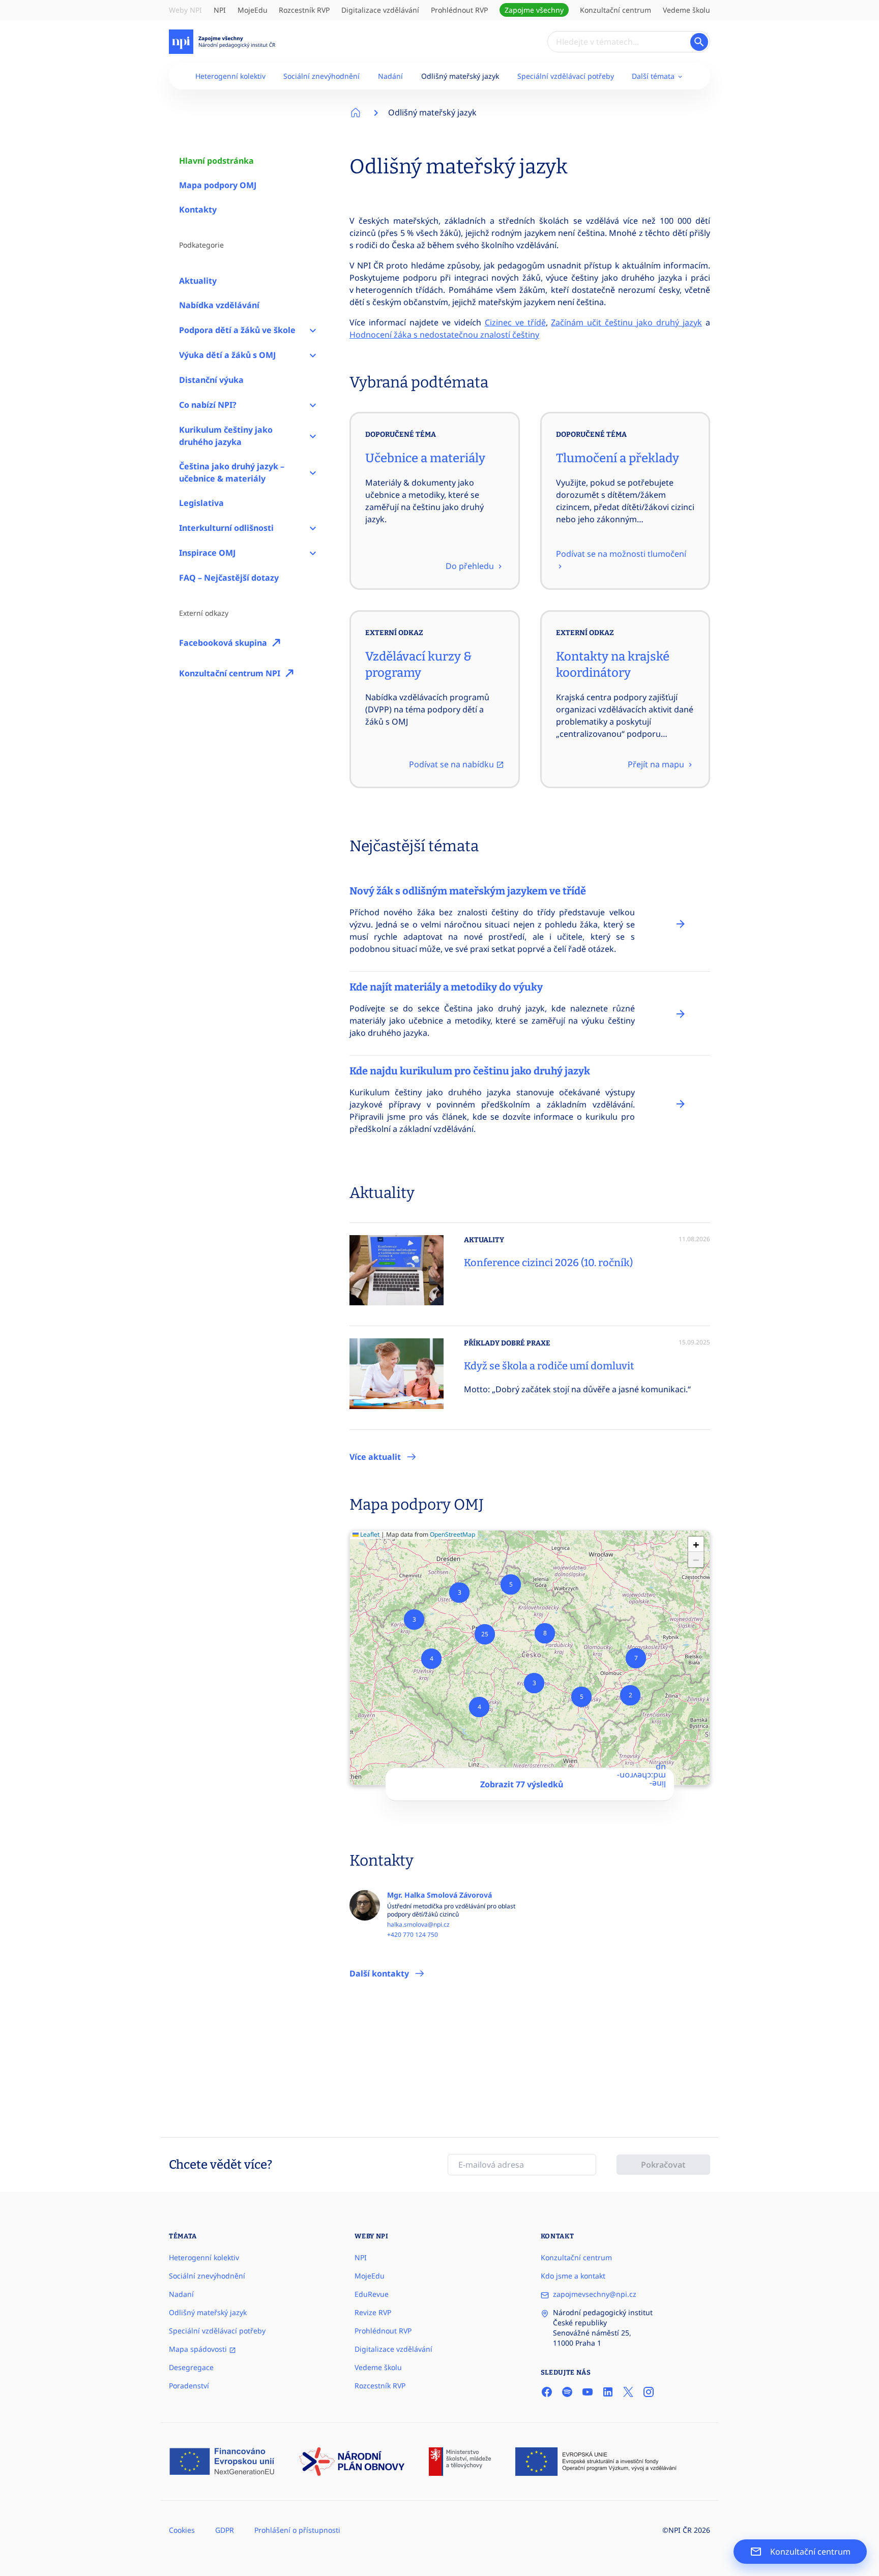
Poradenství (189, 2386)
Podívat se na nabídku (452, 764)
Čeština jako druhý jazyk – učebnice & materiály (232, 472)
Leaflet (369, 1534)
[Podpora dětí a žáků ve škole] (313, 330)
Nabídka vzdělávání (219, 305)
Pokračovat (663, 2165)
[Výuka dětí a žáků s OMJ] (313, 355)
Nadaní (181, 2294)
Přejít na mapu (657, 764)
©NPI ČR (677, 2530)
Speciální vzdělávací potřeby (566, 76)
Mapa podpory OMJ (218, 185)
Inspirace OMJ (207, 553)
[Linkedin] (608, 2391)
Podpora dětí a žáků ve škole (237, 330)
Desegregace (191, 2367)
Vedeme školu (686, 10)
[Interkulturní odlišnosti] (313, 528)
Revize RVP (373, 2312)
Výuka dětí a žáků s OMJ (227, 355)
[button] (630, 1695)
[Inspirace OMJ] (313, 553)
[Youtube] (588, 2391)
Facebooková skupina (223, 643)
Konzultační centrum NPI (230, 673)
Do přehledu (471, 566)
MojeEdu (253, 10)
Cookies (182, 2530)
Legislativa (201, 503)
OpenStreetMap (452, 1534)
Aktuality (198, 281)
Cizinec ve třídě (515, 322)
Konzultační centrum (616, 10)
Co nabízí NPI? (208, 405)
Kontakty (198, 209)
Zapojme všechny (534, 10)
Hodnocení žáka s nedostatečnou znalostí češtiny (444, 335)
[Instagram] (649, 2391)
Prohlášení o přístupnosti (297, 2530)
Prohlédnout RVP (459, 10)
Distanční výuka (211, 380)
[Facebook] (547, 2391)
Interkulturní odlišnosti (226, 528)
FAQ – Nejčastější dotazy (229, 578)
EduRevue (372, 2294)
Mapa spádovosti (199, 2349)
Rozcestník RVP (304, 10)
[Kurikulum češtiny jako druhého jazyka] (313, 436)
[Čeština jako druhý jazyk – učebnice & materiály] (313, 472)
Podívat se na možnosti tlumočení (621, 554)
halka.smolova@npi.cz (418, 1925)
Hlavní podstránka (216, 161)
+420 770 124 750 (413, 1935)
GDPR (225, 2530)
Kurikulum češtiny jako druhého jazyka (226, 436)
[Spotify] (567, 2391)
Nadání (390, 76)
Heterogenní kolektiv (230, 76)
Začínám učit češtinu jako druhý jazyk (626, 322)
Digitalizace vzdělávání (380, 10)
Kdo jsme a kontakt (573, 2276)
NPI (220, 10)
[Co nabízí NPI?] (313, 405)
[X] (628, 2391)
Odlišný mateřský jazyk (460, 76)
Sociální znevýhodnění (321, 76)
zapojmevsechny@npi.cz (595, 2294)
